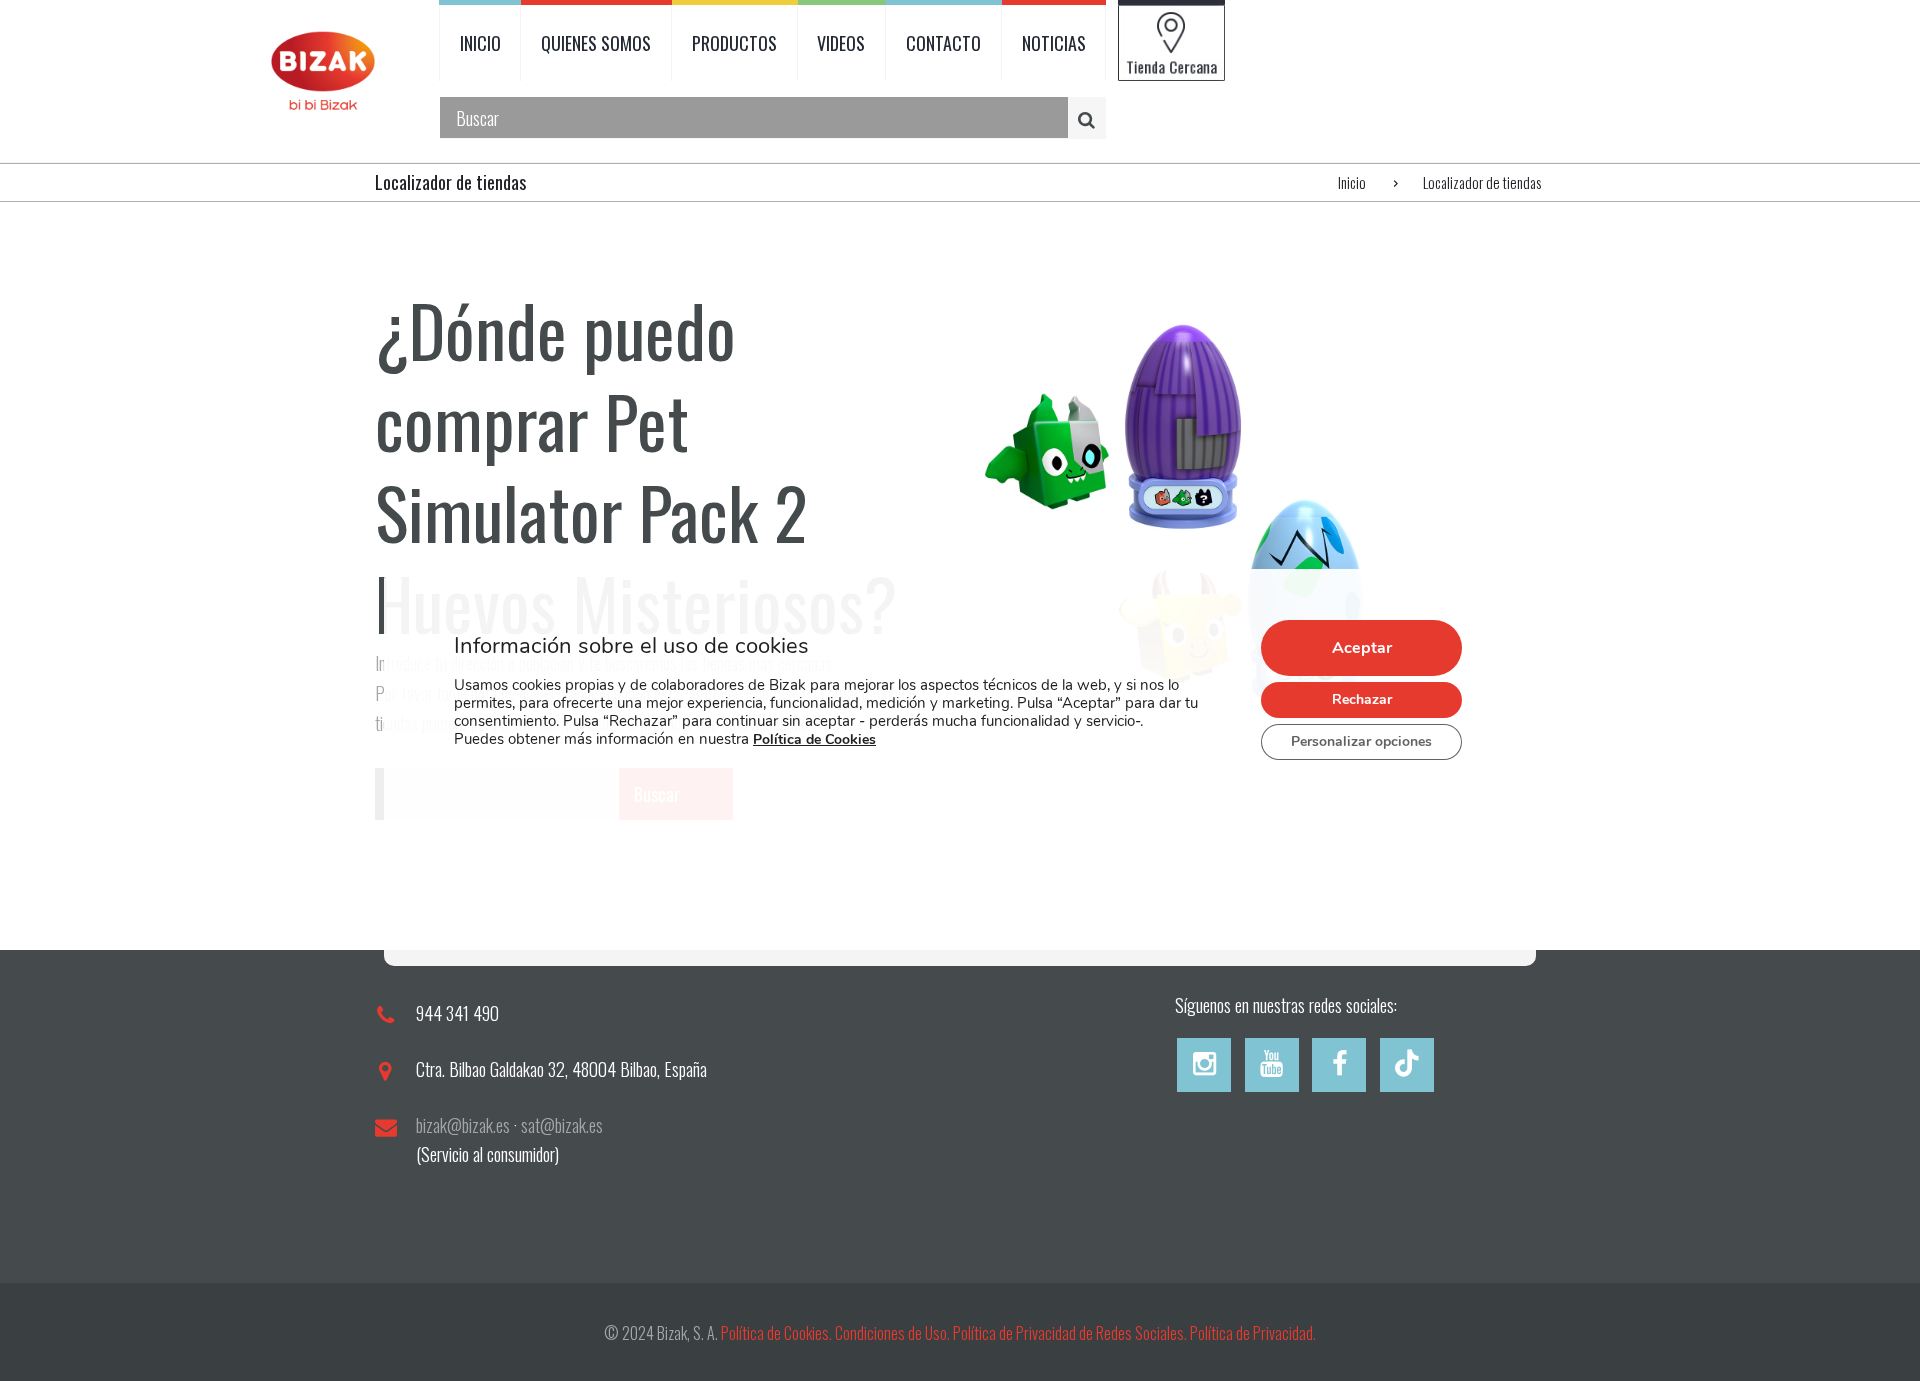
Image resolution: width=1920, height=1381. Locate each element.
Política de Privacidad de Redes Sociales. (1071, 1333)
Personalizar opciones (1361, 742)
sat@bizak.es (562, 1125)
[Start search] (1090, 118)
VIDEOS (841, 43)
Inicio (1352, 182)
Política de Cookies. (776, 1333)
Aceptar (1362, 649)
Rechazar (1362, 700)
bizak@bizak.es (463, 1125)
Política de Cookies (814, 740)
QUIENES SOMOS (596, 43)
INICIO (480, 43)
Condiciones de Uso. (894, 1333)
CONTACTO (943, 43)
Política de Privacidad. (1253, 1333)
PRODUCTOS (734, 43)
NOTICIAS (1054, 43)
